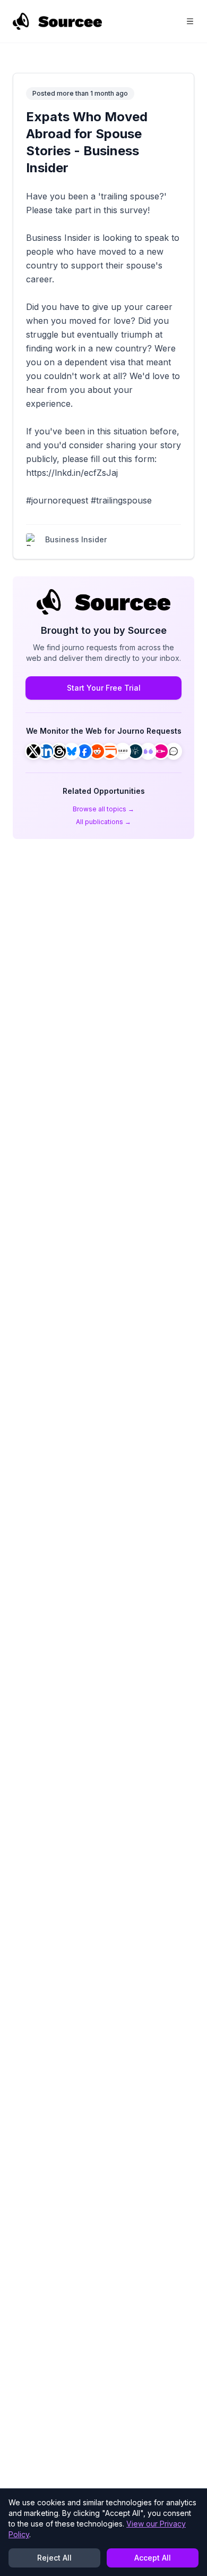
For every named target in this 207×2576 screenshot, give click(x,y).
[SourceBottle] (161, 751)
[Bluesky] (72, 751)
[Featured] (148, 751)
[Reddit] (97, 751)
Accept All (153, 2558)
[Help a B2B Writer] (135, 751)
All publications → (103, 822)
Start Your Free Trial (104, 688)
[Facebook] (84, 751)
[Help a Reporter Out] (123, 751)
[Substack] (110, 751)
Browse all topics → (103, 809)
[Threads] (59, 751)
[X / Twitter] (33, 751)
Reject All (54, 2558)
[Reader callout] (174, 751)
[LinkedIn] (46, 751)
